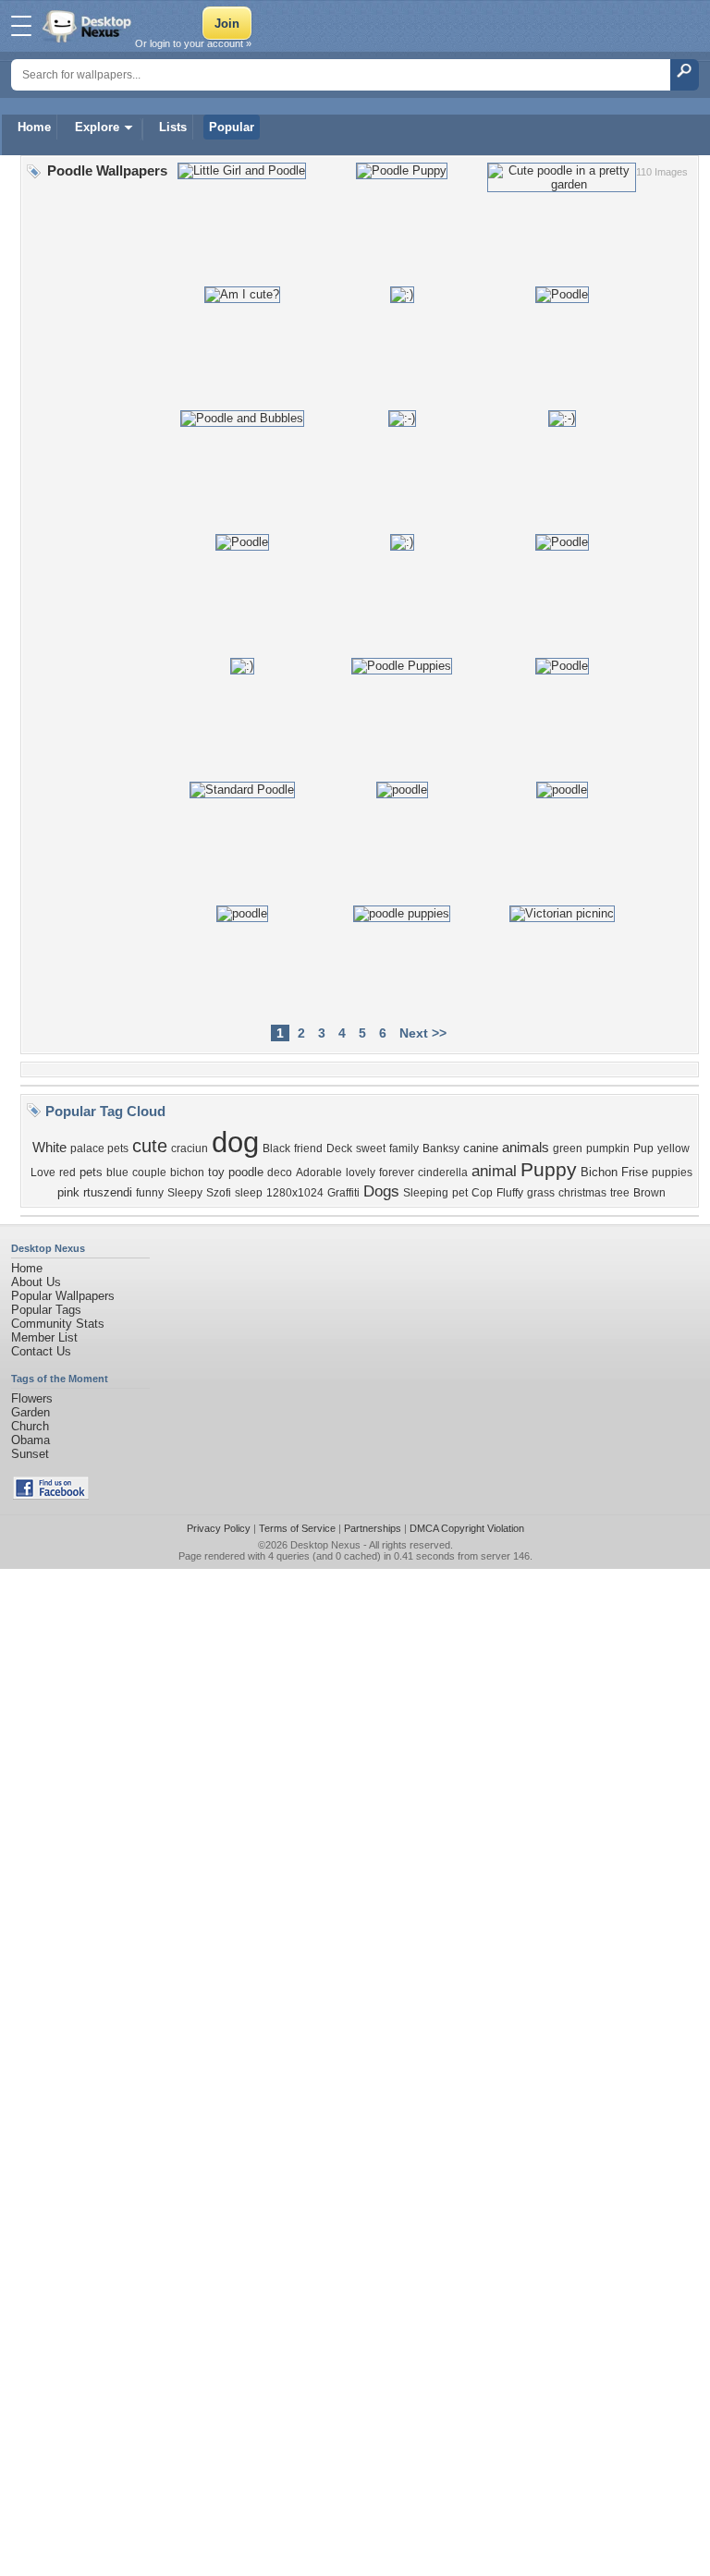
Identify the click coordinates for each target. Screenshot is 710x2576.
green (568, 1148)
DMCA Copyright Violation (467, 1528)
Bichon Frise (614, 1172)
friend (308, 1148)
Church (30, 1426)
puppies (672, 1173)
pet (460, 1193)
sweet (371, 1148)
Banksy (441, 1148)
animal (494, 1171)
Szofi (219, 1193)
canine (481, 1148)
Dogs (381, 1191)
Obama (31, 1440)
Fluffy (510, 1193)
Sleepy (185, 1193)
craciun (190, 1148)
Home (34, 127)
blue (117, 1173)
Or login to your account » (193, 43)
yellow (673, 1148)
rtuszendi (108, 1192)
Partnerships (373, 1528)
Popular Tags (46, 1310)
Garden (31, 1412)
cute (150, 1146)
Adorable (319, 1173)
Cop (482, 1193)
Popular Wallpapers (63, 1296)
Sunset (30, 1454)
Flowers (32, 1398)
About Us (36, 1282)
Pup (643, 1148)
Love (43, 1173)
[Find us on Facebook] (51, 1495)
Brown (649, 1193)
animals (526, 1148)
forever (397, 1173)
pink (68, 1192)
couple (149, 1173)
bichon (187, 1173)
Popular (232, 127)
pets (91, 1172)
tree (620, 1193)
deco (280, 1173)
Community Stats (58, 1324)
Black (276, 1148)
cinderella (443, 1173)
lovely (361, 1173)
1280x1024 (295, 1193)
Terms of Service (297, 1528)
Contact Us (41, 1351)
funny (150, 1193)
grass (541, 1193)
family (404, 1148)
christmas (582, 1193)
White (49, 1148)
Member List (44, 1337)
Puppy (549, 1170)
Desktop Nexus (325, 1545)
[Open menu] (21, 26)
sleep (249, 1193)
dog (235, 1142)
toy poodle (236, 1172)
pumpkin (608, 1148)
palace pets (99, 1148)
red (67, 1173)
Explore (97, 127)
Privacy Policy (219, 1528)
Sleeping (426, 1193)
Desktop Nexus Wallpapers (89, 26)
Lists (173, 127)
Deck (339, 1148)
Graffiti (343, 1193)
